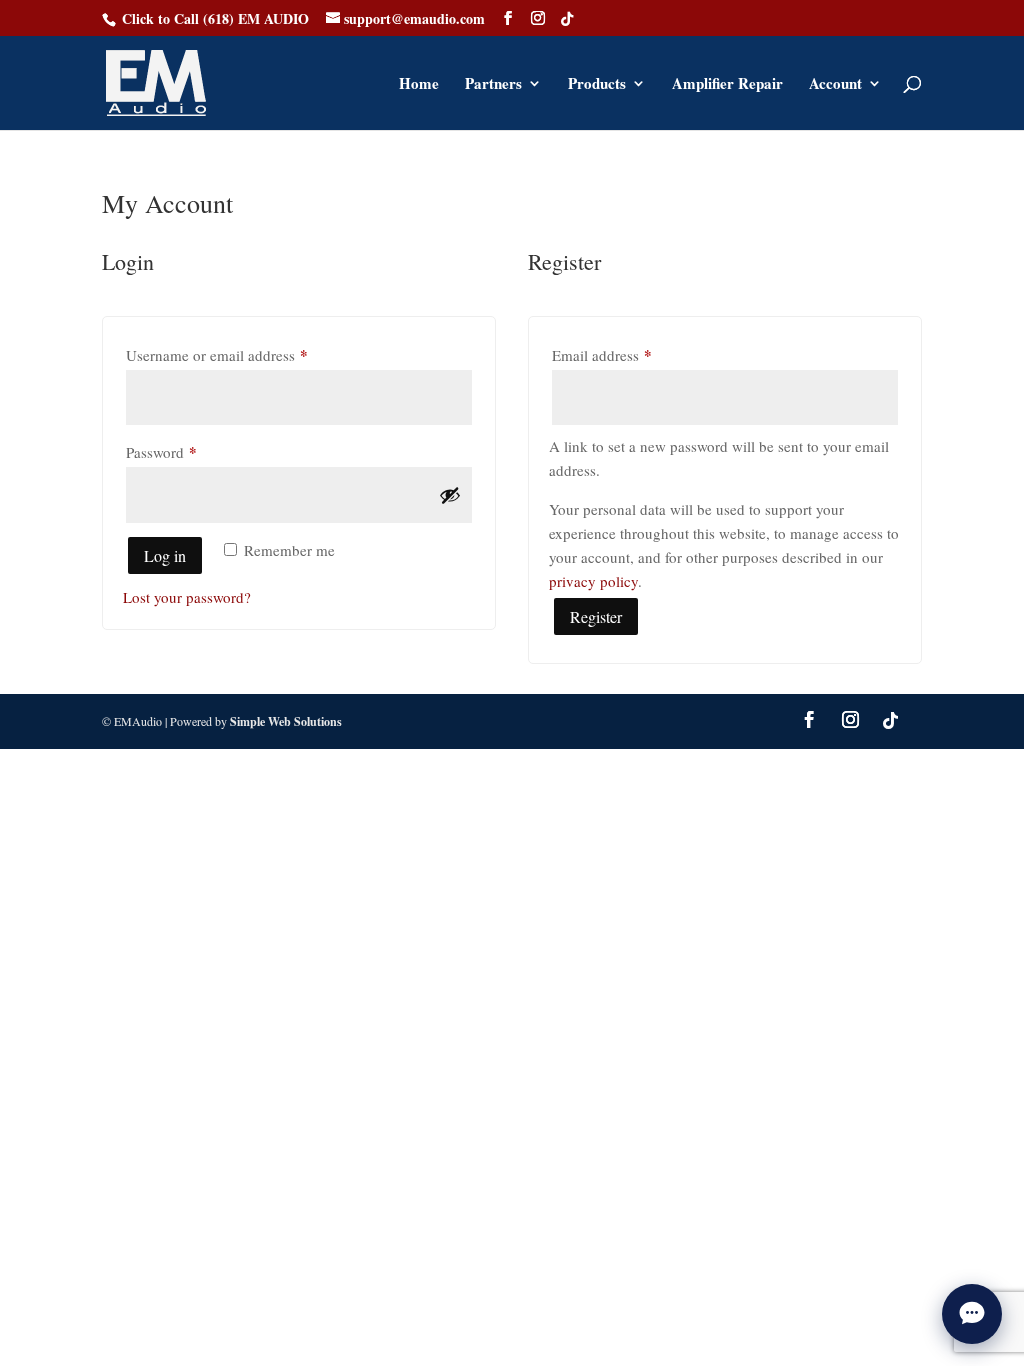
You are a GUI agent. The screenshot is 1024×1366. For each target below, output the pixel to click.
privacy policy (593, 581)
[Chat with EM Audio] (972, 1314)
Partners (493, 85)
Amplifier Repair (727, 85)
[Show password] (450, 495)
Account (835, 85)
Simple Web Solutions (286, 721)
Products (597, 85)
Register (596, 616)
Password (189, 452)
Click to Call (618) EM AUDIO (215, 18)
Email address (630, 355)
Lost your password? (187, 597)
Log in (165, 555)
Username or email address (245, 355)
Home (419, 85)
